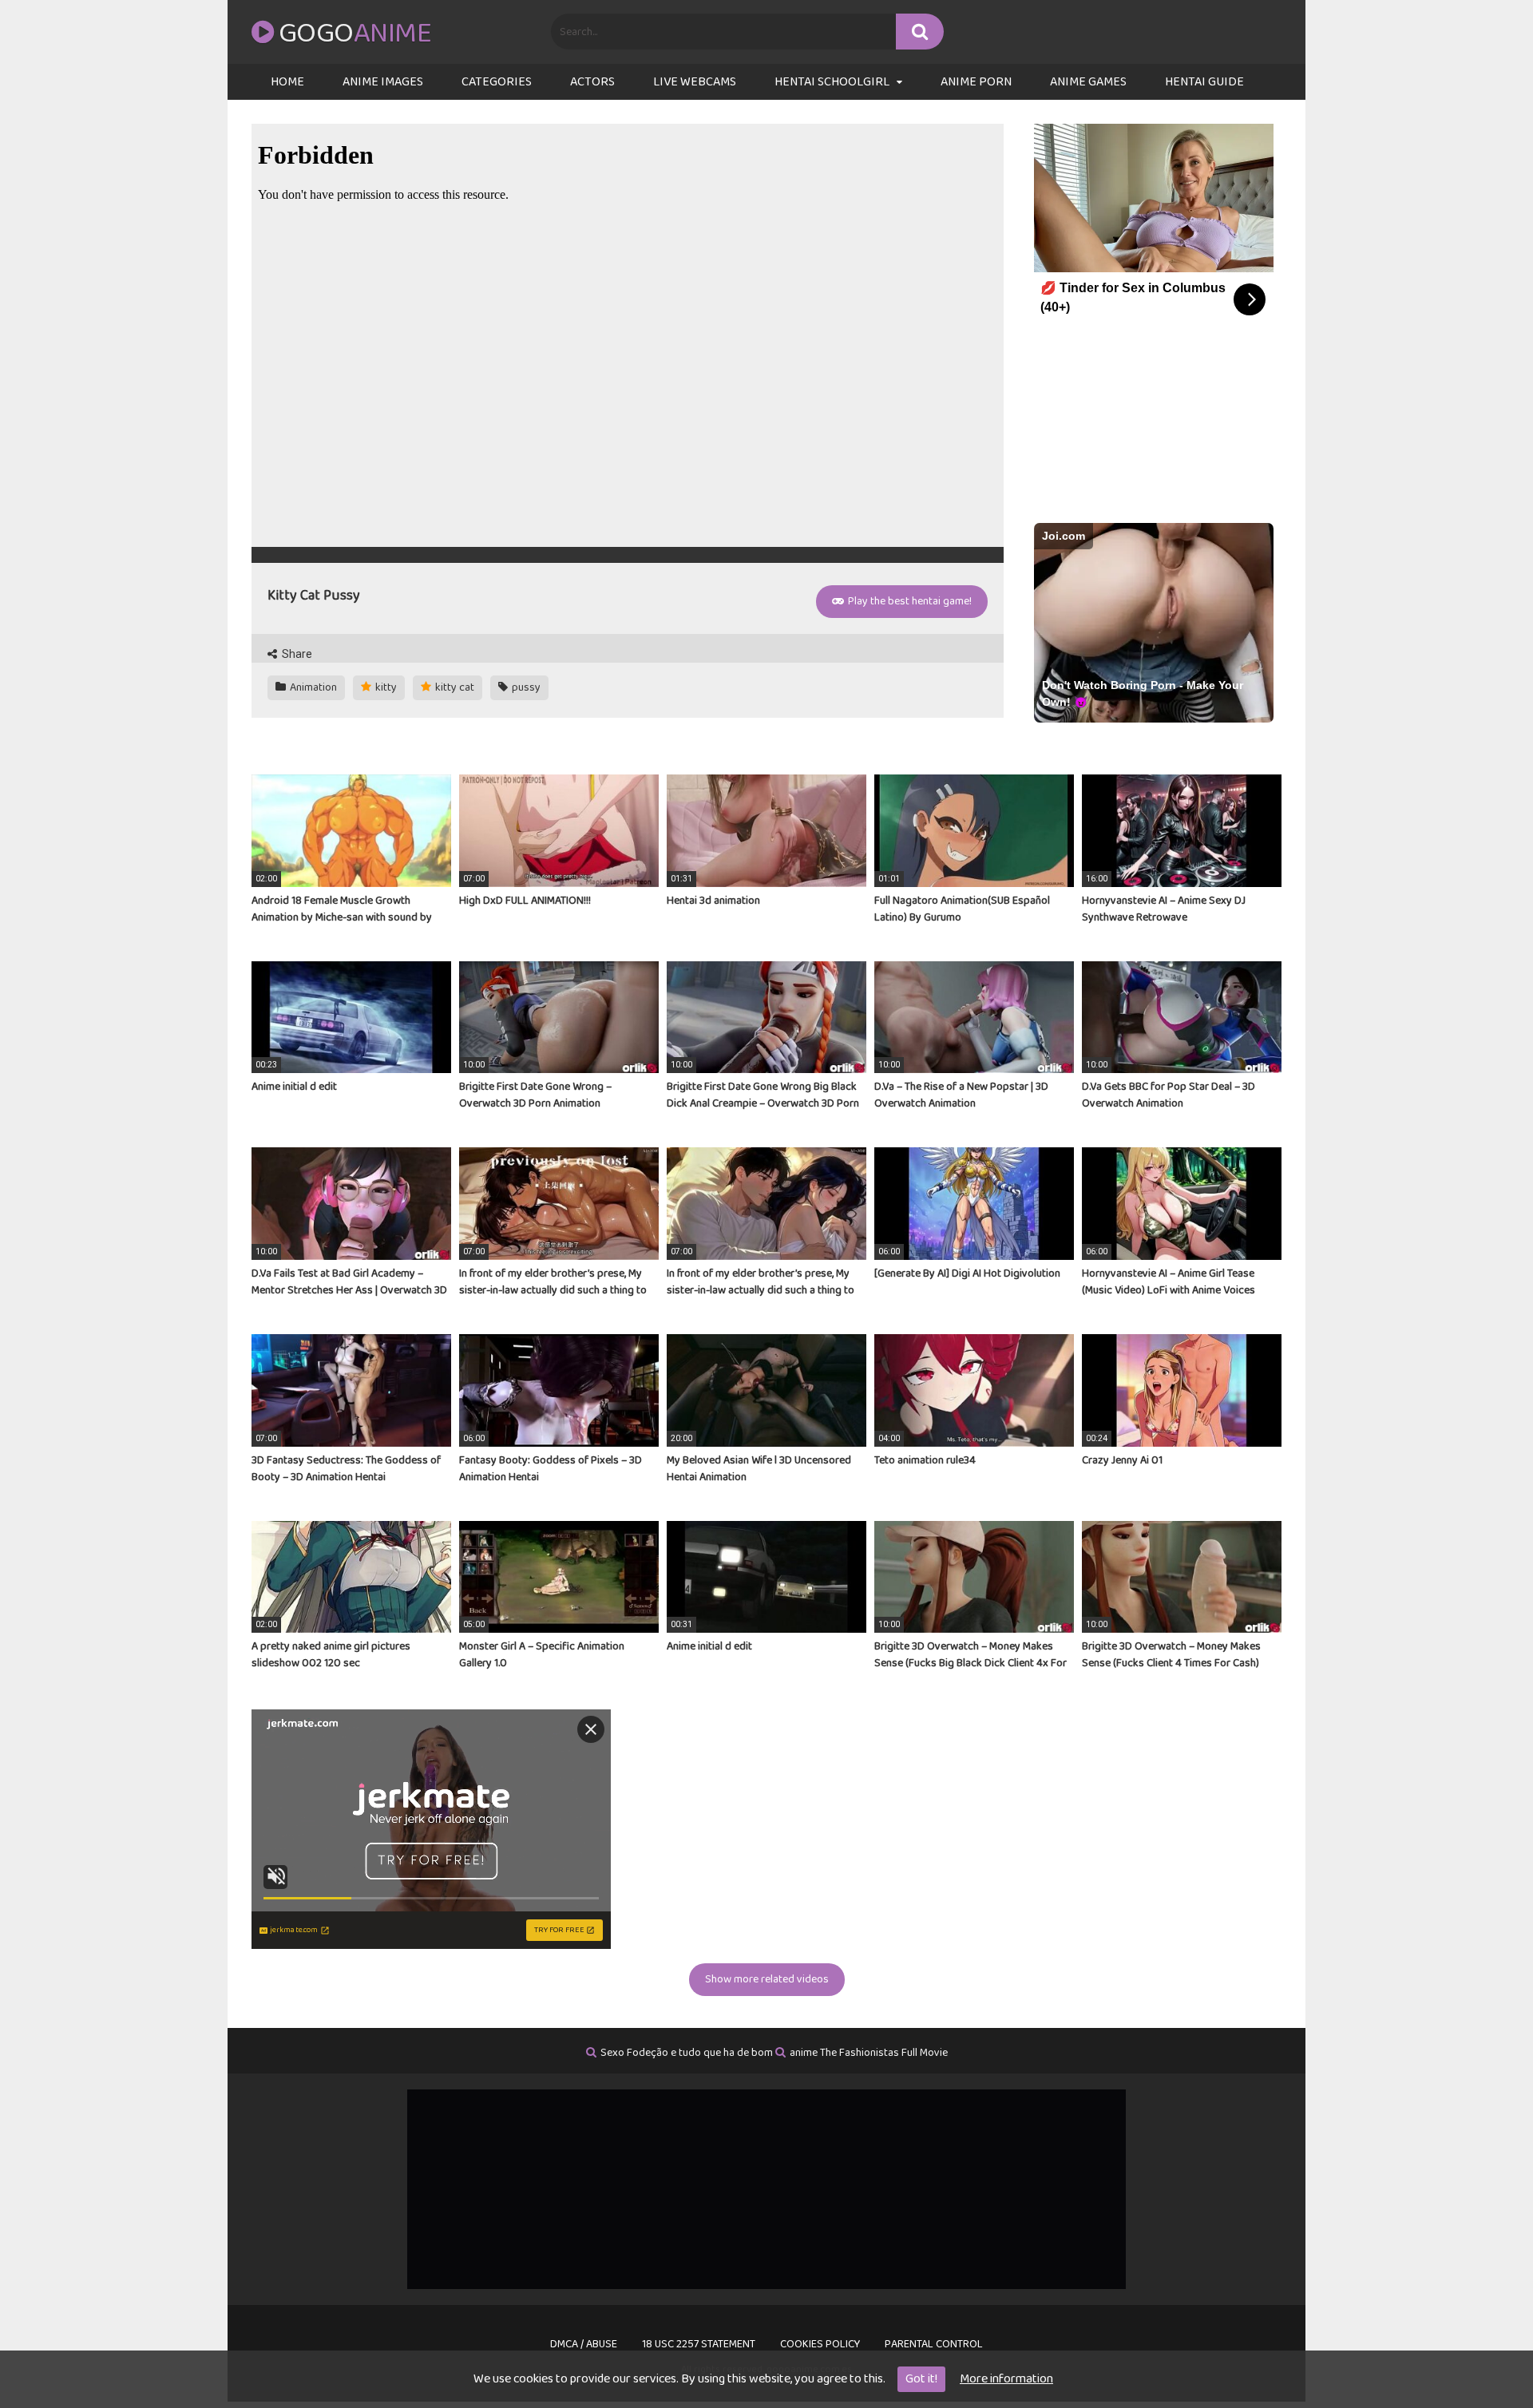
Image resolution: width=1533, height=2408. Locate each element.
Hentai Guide (1204, 82)
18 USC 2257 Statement (699, 2344)
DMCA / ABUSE (584, 2344)
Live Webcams (695, 82)
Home (287, 82)
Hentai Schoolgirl (832, 82)
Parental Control (934, 2344)
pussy (525, 687)
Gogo (355, 34)
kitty (385, 687)
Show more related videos (767, 1979)
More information (1006, 2379)
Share (296, 654)
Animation (312, 687)
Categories (497, 82)
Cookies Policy (820, 2344)
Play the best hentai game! (909, 601)
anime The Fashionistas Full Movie (869, 2053)
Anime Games (1088, 82)
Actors (592, 82)
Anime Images (383, 82)
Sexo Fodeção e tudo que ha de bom (687, 2053)
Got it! (921, 2379)
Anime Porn (976, 82)
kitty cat (454, 687)
